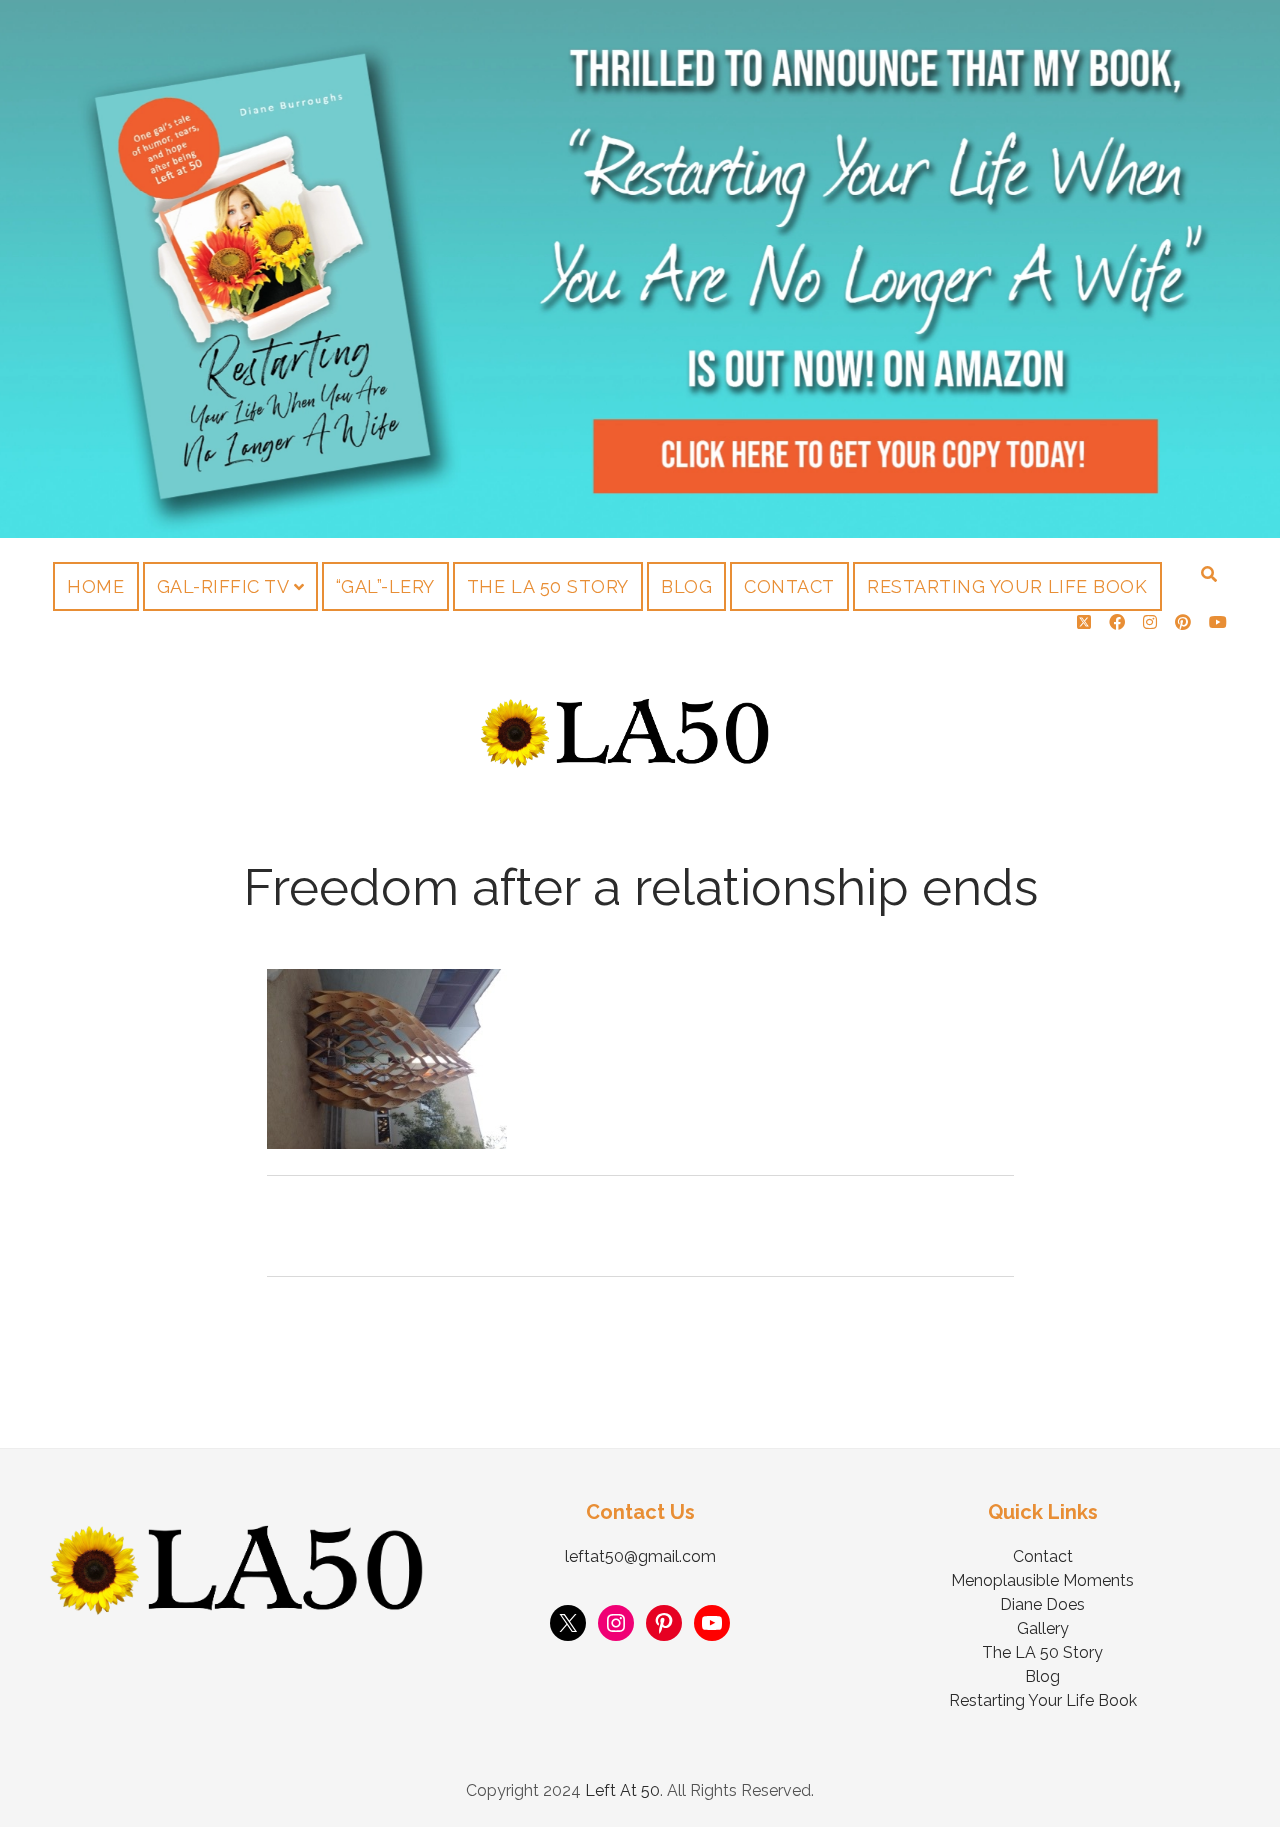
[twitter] (1084, 622)
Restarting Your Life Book (1007, 586)
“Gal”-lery (385, 586)
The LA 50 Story (548, 586)
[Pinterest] (664, 1623)
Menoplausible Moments (1042, 1580)
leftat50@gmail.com (640, 1556)
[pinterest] (1183, 622)
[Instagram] (616, 1623)
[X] (568, 1623)
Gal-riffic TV (223, 586)
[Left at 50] (625, 760)
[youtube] (1218, 622)
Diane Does (1042, 1604)
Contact (789, 586)
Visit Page (640, 269)
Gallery (1043, 1628)
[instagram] (1150, 622)
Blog (686, 586)
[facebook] (1117, 622)
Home (95, 586)
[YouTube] (712, 1623)
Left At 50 (622, 1790)
